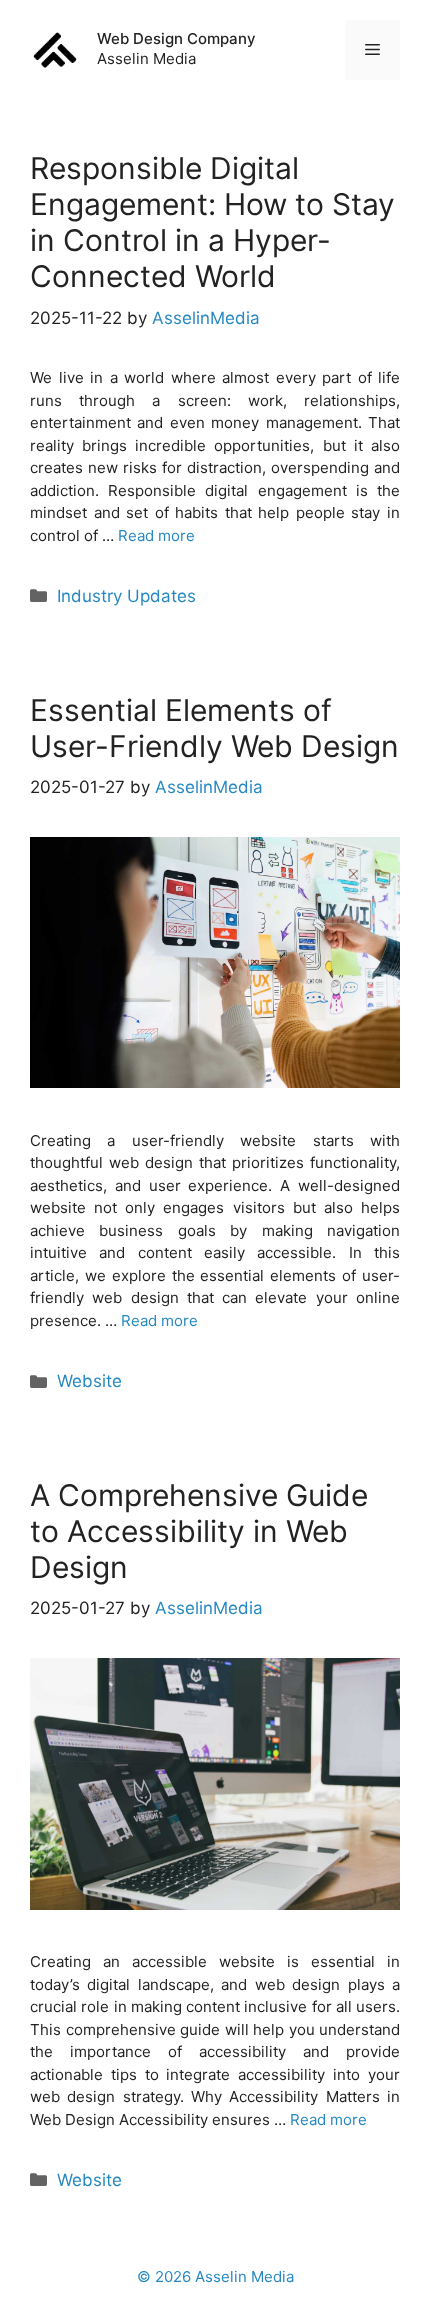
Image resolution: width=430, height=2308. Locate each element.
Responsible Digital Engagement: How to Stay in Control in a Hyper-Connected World (212, 222)
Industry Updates (126, 596)
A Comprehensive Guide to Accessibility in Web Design (199, 1531)
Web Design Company (176, 38)
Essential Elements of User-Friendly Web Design (214, 728)
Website (89, 1381)
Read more (156, 535)
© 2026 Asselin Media (215, 2276)
